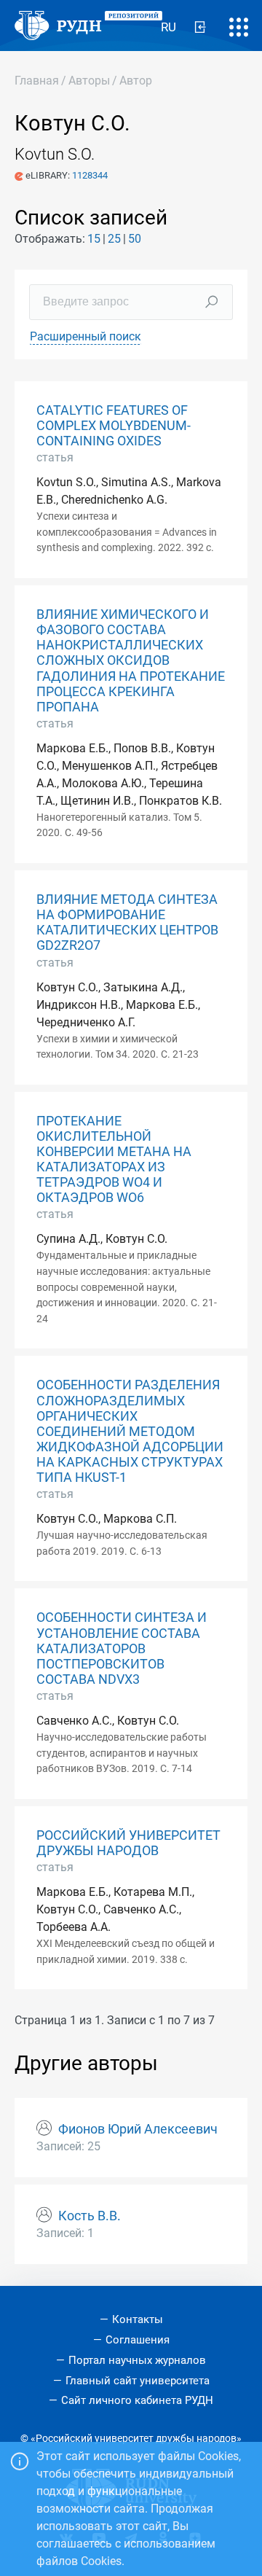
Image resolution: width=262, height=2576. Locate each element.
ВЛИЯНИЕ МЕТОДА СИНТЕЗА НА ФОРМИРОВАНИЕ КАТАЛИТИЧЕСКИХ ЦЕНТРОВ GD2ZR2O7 (127, 922)
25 (114, 239)
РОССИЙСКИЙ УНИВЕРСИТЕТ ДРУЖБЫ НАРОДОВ (128, 1843)
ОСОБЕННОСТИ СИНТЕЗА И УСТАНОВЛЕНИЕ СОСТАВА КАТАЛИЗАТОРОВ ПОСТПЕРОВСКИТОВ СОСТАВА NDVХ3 (122, 1648)
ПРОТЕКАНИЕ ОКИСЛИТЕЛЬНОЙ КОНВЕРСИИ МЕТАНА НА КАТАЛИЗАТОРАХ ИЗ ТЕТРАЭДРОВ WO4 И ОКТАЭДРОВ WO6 (114, 1160)
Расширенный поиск (86, 336)
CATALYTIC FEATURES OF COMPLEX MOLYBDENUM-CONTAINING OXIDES (114, 426)
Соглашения (138, 2340)
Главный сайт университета (138, 2381)
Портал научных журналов (137, 2360)
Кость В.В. (90, 2216)
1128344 (90, 175)
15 (94, 239)
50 (135, 239)
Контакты (138, 2319)
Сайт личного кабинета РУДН (137, 2400)
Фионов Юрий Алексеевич (138, 2129)
